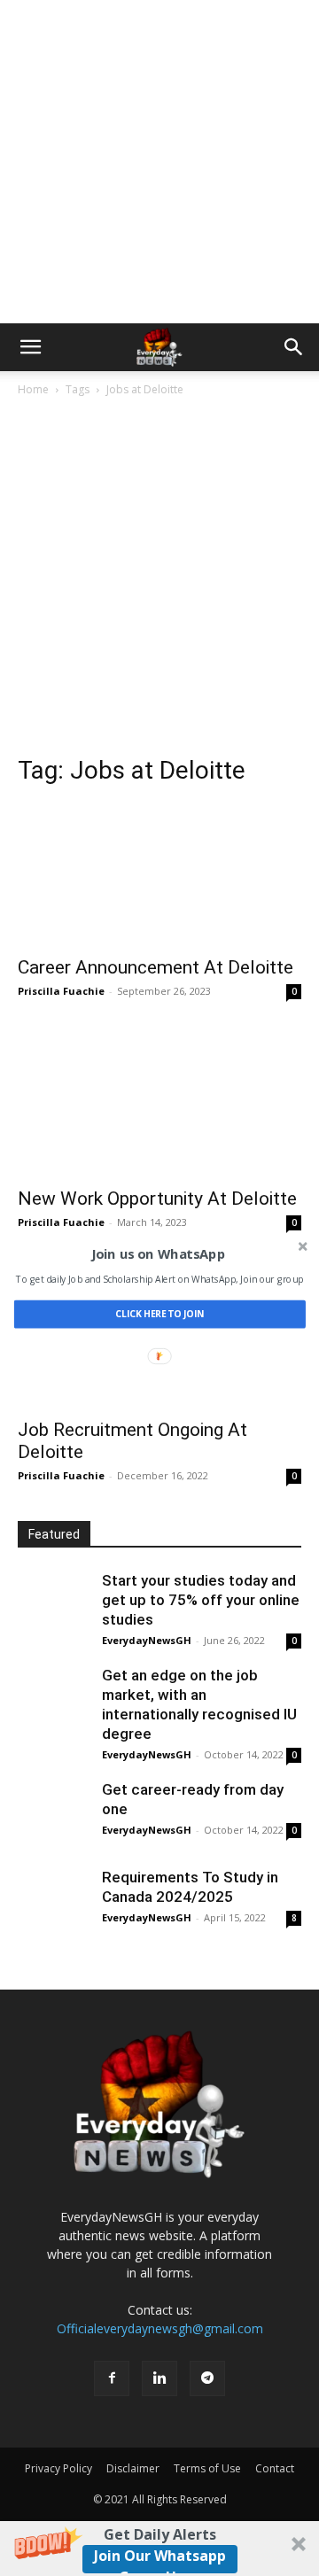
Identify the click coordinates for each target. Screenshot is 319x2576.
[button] (158, 1254)
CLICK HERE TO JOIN (159, 1314)
